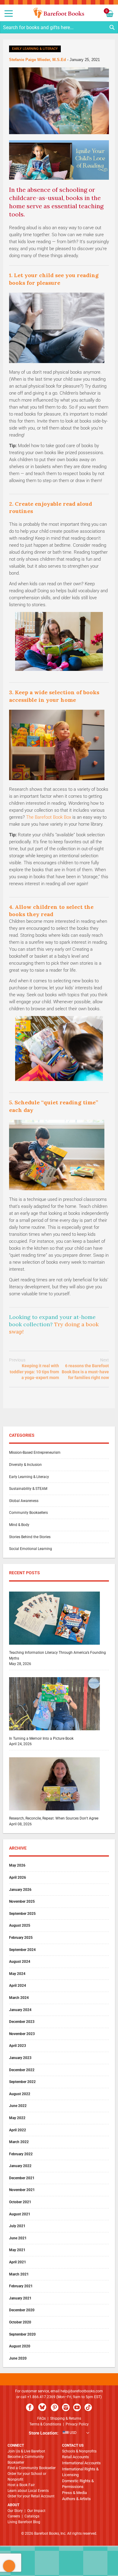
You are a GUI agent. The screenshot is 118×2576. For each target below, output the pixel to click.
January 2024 (20, 2010)
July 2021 (17, 2226)
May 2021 (17, 2250)
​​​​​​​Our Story (15, 2511)
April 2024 (18, 1986)
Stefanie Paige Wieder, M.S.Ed (38, 60)
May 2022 (17, 2118)
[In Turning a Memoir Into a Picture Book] (54, 1733)
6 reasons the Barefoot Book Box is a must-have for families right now (85, 1369)
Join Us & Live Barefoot (26, 2451)
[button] (59, 2433)
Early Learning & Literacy (35, 49)
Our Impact (36, 2511)
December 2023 (22, 2022)
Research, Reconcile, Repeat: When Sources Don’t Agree (54, 1818)
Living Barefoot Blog (24, 2522)
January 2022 (20, 2166)
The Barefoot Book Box (49, 817)
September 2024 (22, 1950)
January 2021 (20, 2298)
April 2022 (18, 2130)
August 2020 (20, 2346)
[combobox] (59, 27)
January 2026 (20, 1890)
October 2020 (20, 2322)
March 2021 (19, 2274)
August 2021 (20, 2214)
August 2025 (20, 1925)
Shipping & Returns (66, 2418)
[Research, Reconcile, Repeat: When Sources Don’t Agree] (54, 1813)
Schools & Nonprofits (79, 2451)
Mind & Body (19, 1525)
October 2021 (20, 2202)
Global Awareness (24, 1501)
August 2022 (20, 2094)
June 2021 (18, 2238)
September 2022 (22, 2082)
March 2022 (19, 2142)
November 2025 (22, 1901)
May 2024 (17, 1974)
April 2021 (18, 2262)
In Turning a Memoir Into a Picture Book (41, 1738)
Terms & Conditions (45, 2424)
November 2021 (22, 2190)
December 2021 (22, 2178)
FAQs (41, 2418)
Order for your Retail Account (31, 2496)
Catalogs (32, 2516)
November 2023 (22, 2034)
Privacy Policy (77, 2424)
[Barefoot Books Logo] (59, 13)
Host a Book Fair (21, 2485)
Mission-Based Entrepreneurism (35, 1453)
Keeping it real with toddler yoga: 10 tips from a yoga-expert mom (34, 1369)
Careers (14, 2516)
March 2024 (19, 1998)
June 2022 (18, 2106)
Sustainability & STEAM (28, 1489)
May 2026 (17, 1865)
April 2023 (18, 2046)
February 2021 (21, 2286)
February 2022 (21, 2154)
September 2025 (22, 1914)
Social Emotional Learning (31, 1549)
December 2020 (22, 2310)
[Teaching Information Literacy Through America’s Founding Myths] (54, 1647)
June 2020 (18, 2358)
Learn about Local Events (28, 2491)
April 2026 (18, 1878)
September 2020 (22, 2334)
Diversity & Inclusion (25, 1465)
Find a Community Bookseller (32, 2468)
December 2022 (22, 2070)
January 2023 (20, 2058)
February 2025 (21, 1938)
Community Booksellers (28, 1513)
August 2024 (20, 1962)
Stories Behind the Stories (30, 1537)
